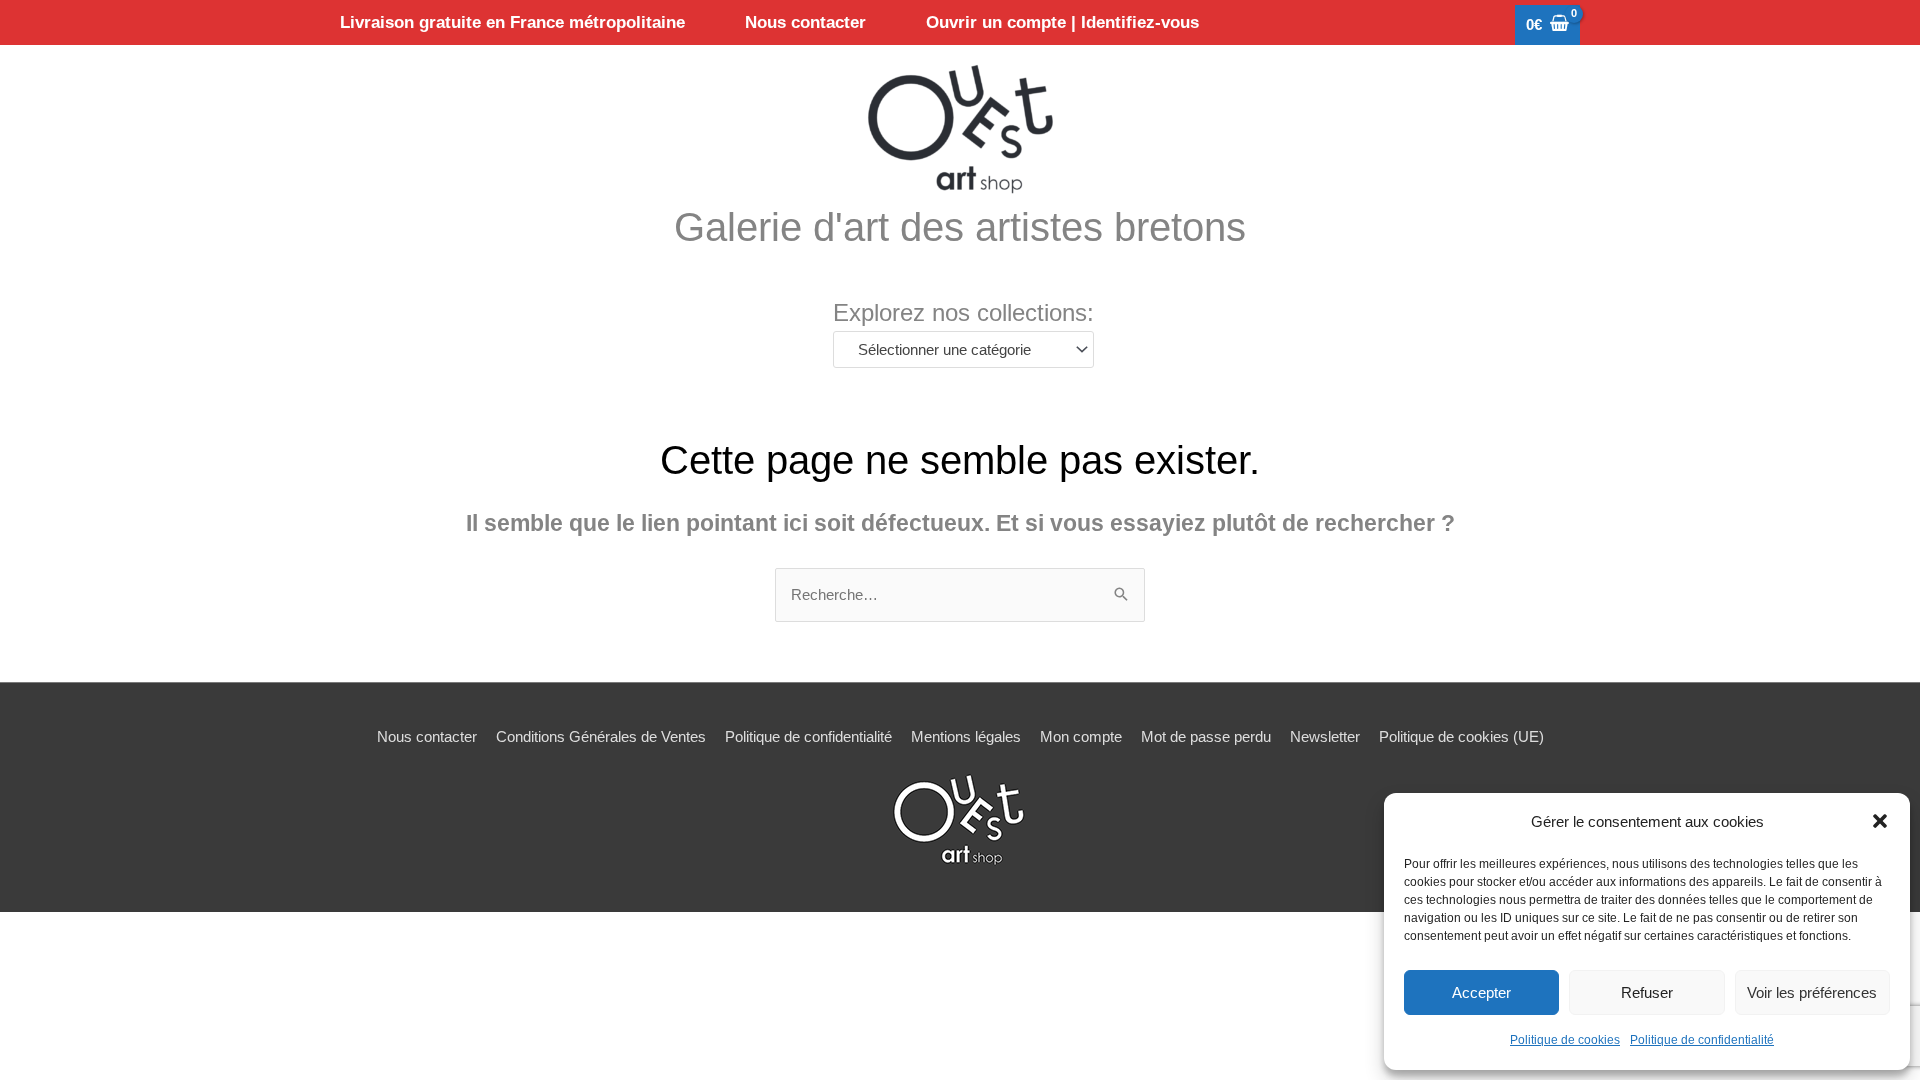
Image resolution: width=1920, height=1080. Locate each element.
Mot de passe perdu (1206, 736)
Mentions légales (966, 736)
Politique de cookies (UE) (1461, 736)
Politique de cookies (1565, 1040)
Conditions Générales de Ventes (601, 736)
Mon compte (1081, 736)
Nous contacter (427, 736)
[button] (1880, 821)
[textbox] (954, 350)
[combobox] (963, 349)
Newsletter (1325, 736)
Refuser (1647, 992)
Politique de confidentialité (1702, 1040)
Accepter (1481, 992)
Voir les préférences (1812, 992)
